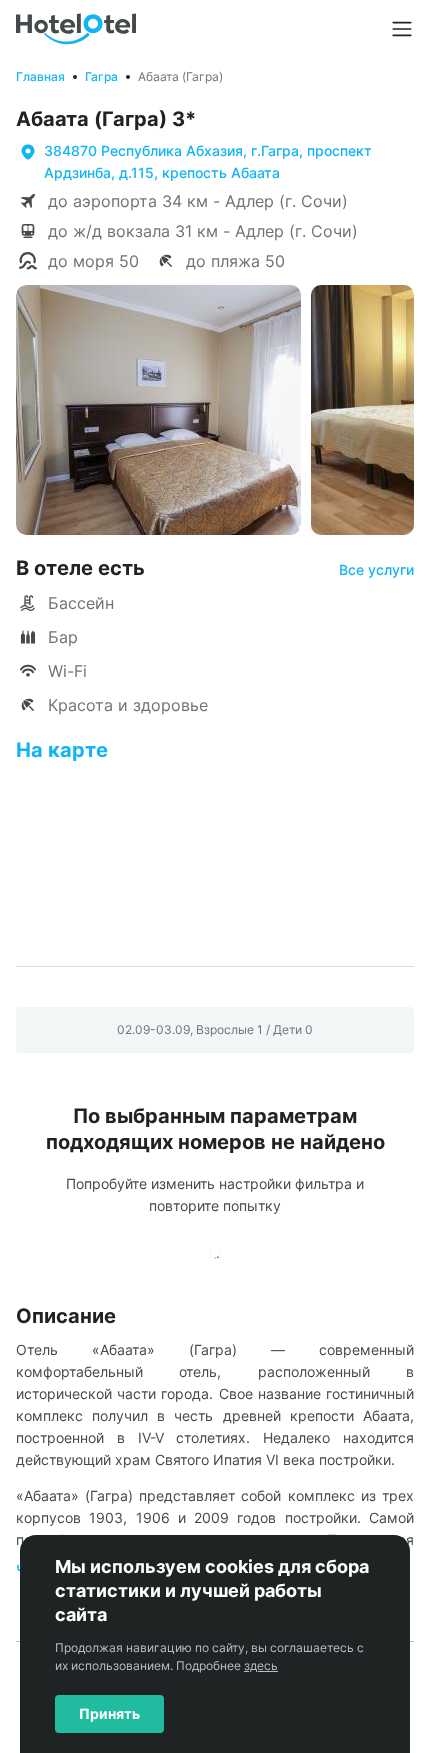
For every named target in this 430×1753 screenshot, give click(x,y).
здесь (261, 1665)
